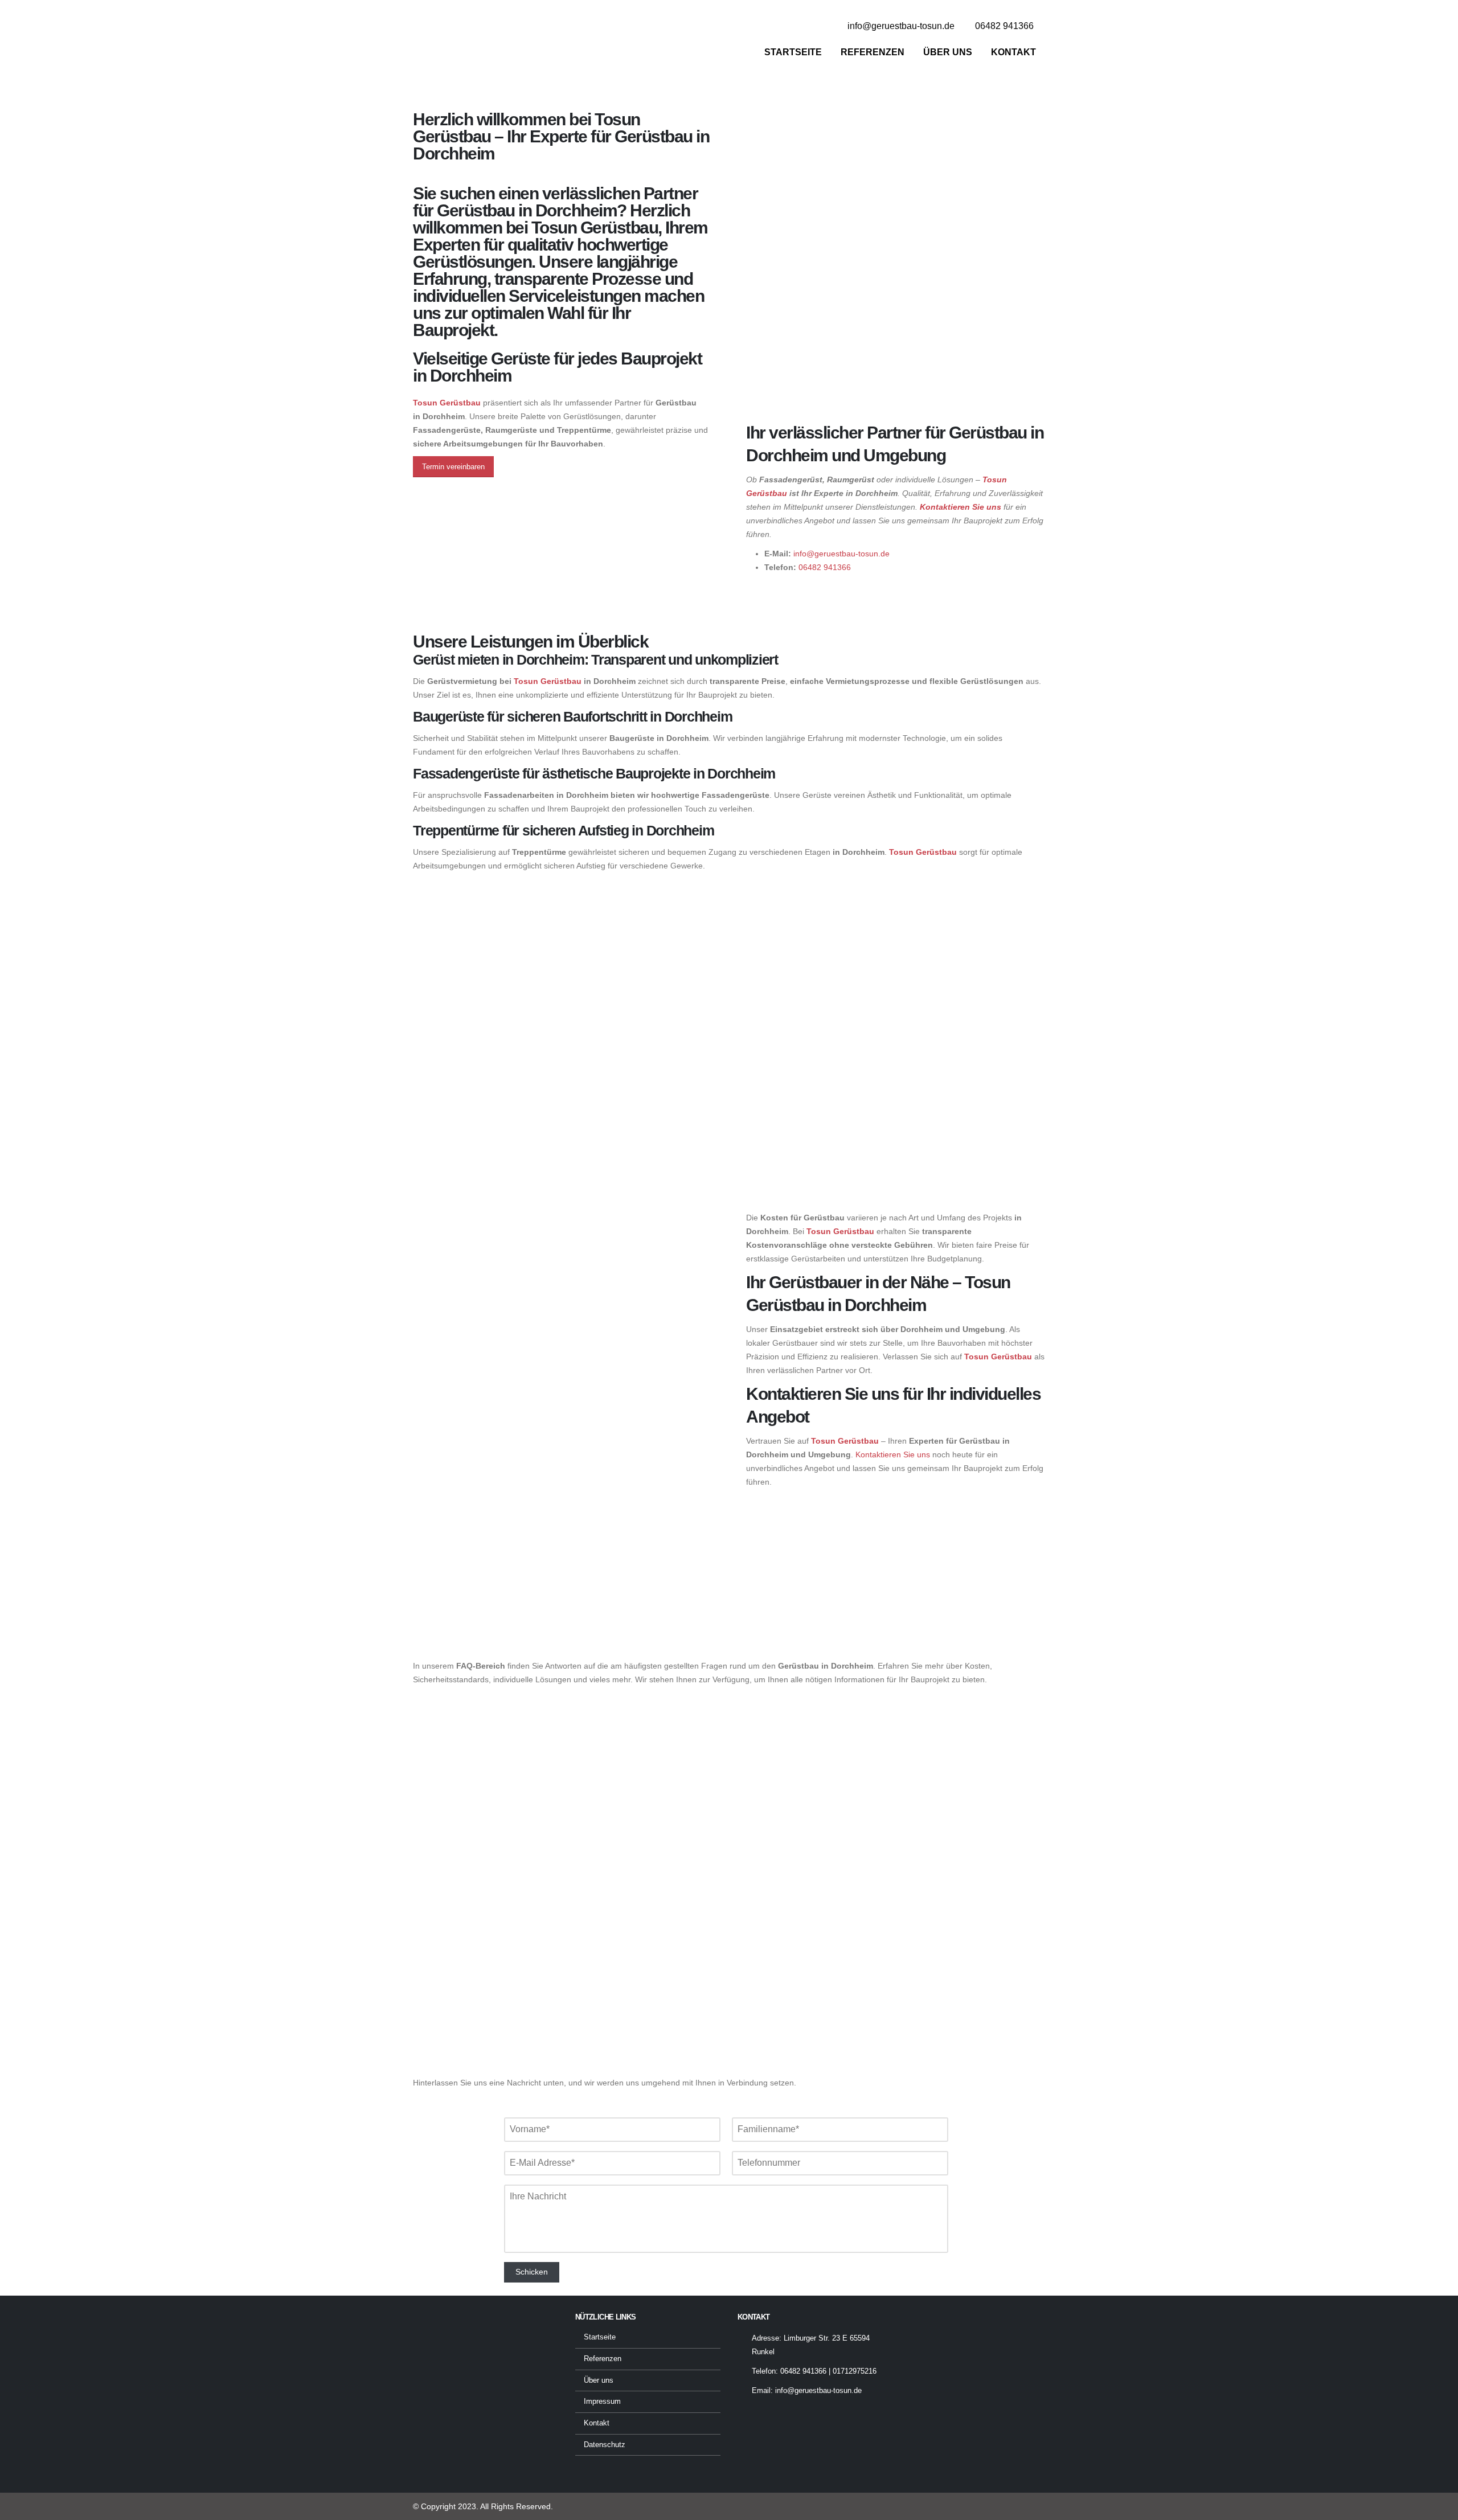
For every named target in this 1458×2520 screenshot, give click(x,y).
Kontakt (1013, 52)
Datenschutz (605, 2445)
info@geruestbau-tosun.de (841, 554)
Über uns (948, 52)
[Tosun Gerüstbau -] (484, 41)
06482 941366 (825, 567)
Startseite (793, 52)
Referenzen (873, 52)
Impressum (602, 2402)
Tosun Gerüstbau (548, 681)
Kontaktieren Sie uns (961, 507)
